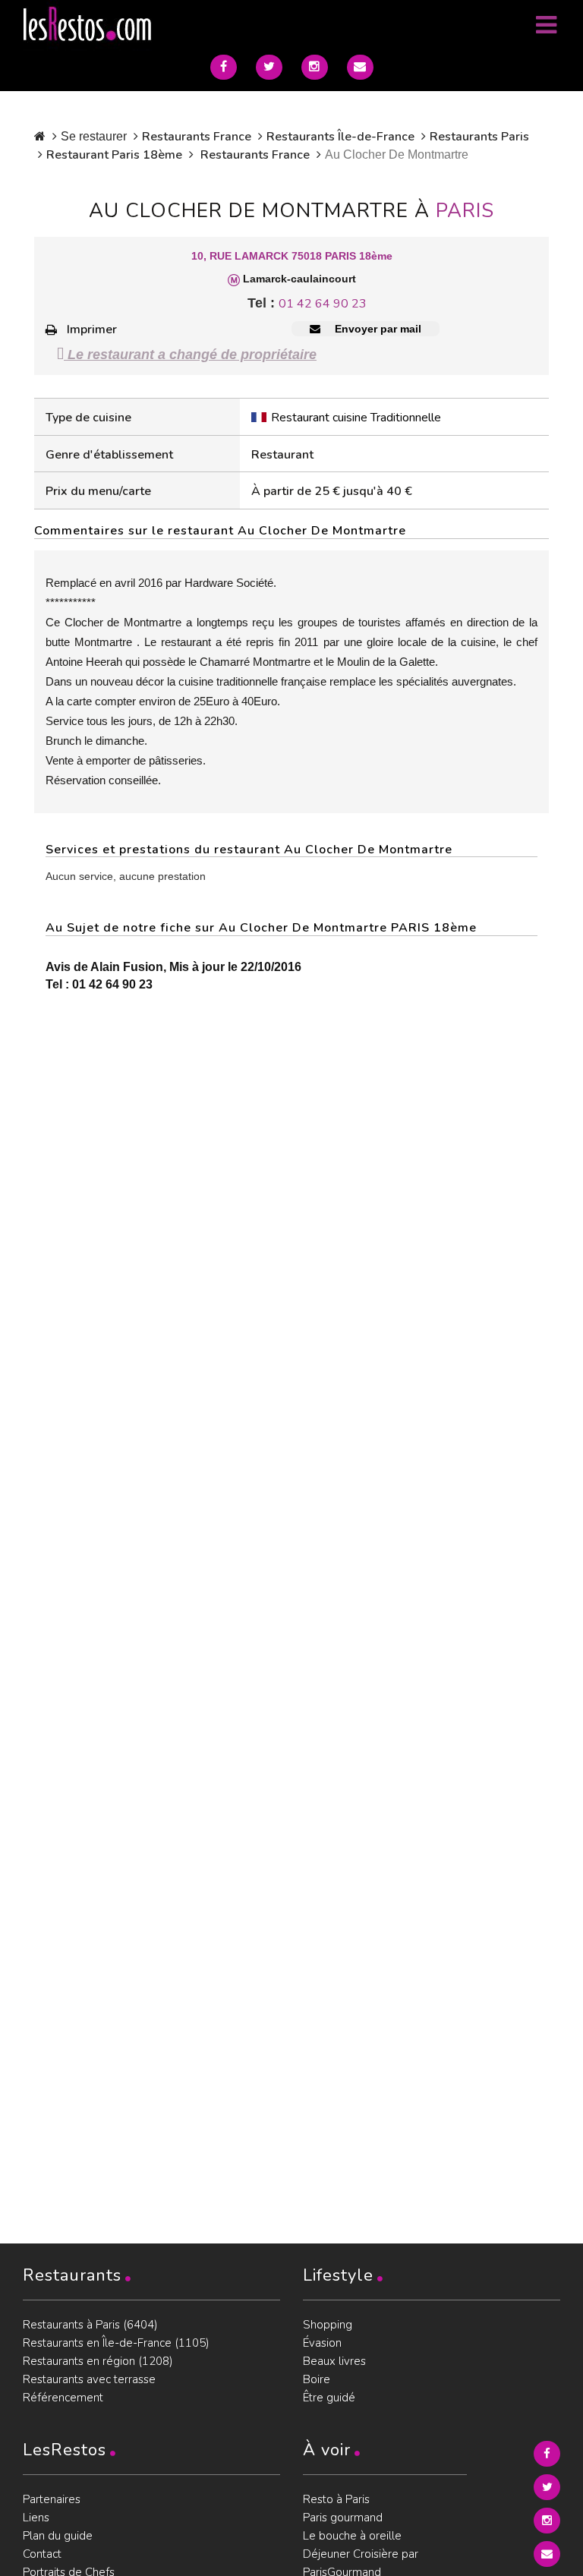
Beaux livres (334, 2361)
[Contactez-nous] (360, 67)
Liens (36, 2518)
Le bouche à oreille (352, 2536)
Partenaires (52, 2499)
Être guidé (329, 2398)
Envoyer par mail (377, 329)
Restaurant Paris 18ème (114, 155)
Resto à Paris (336, 2499)
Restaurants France (197, 137)
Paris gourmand (343, 2518)
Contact (42, 2554)
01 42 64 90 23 (323, 304)
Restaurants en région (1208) (98, 2361)
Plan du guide (58, 2536)
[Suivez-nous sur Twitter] (269, 67)
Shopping (328, 2325)
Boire (317, 2379)
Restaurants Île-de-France (340, 137)
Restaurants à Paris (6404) (90, 2325)
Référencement (63, 2398)
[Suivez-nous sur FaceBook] (224, 67)
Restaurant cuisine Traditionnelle (356, 418)
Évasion (322, 2343)
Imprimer (92, 329)
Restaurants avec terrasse (89, 2379)
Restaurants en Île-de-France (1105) (116, 2343)
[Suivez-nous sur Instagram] (315, 67)
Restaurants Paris (479, 137)
